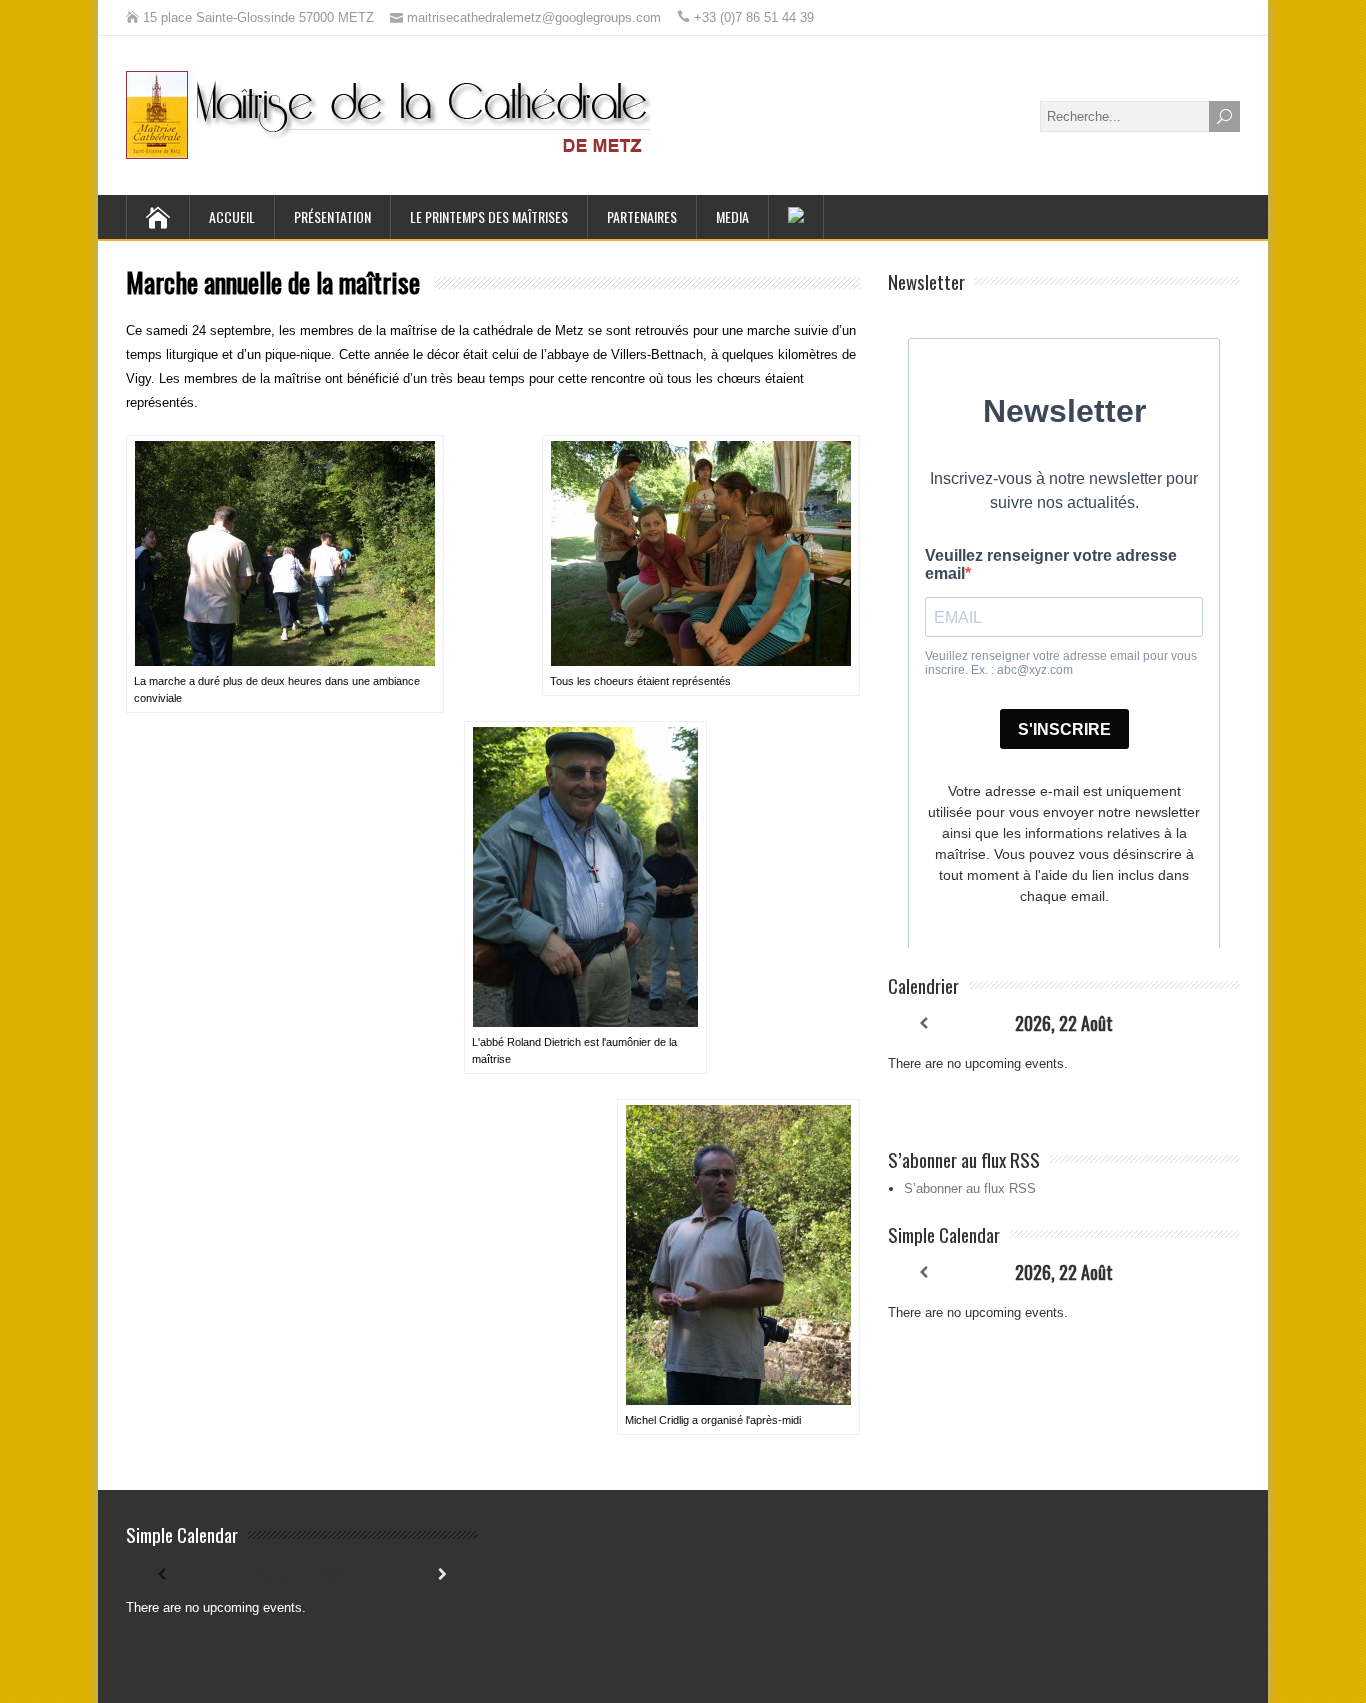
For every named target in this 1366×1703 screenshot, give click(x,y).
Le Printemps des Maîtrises (489, 216)
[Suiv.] (1205, 1023)
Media (732, 216)
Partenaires (642, 216)
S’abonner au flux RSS (970, 1188)
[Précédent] (923, 1023)
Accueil (232, 216)
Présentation (332, 216)
